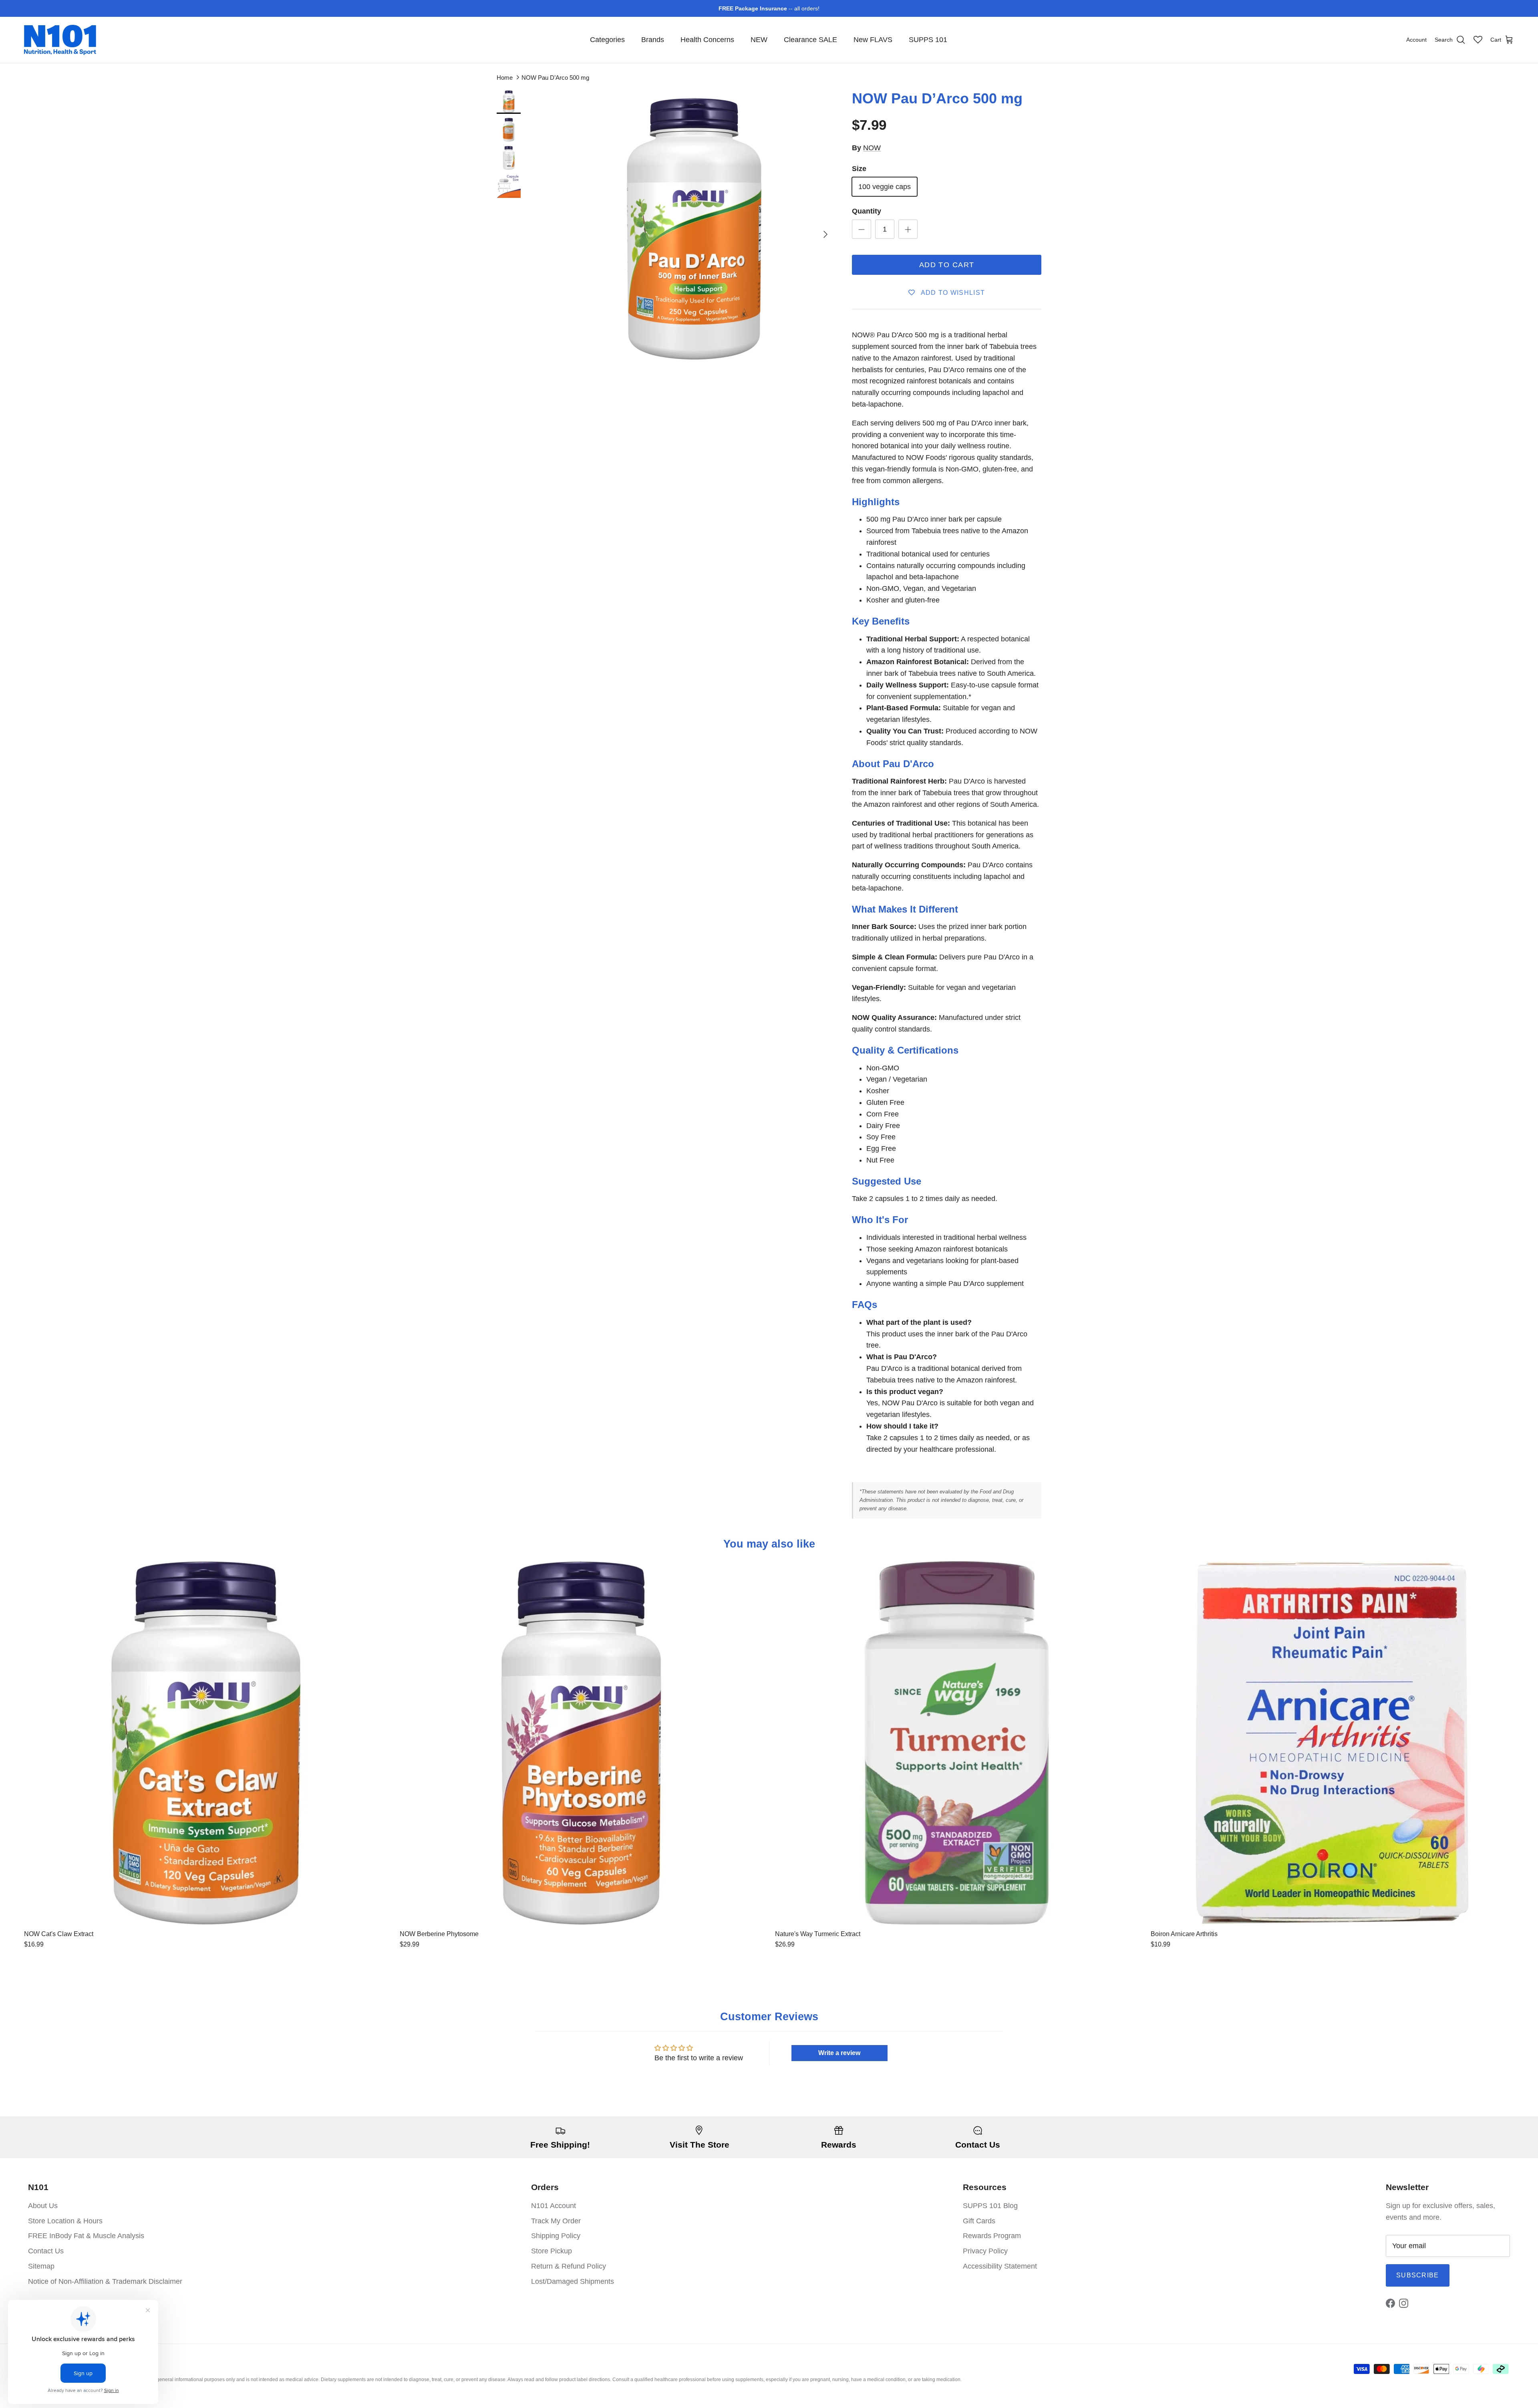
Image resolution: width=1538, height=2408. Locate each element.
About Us (43, 2206)
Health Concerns (707, 40)
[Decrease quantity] (862, 229)
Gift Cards (979, 2221)
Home (505, 78)
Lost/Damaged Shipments (573, 2281)
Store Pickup (552, 2251)
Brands (653, 40)
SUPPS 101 (928, 40)
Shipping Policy (556, 2236)
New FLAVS (873, 40)
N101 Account (554, 2206)
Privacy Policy (985, 2251)
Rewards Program (992, 2236)
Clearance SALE (810, 40)
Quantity (867, 211)
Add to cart (947, 265)
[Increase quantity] (908, 229)
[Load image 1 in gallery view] (694, 231)
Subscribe (1418, 2275)
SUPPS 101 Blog (990, 2206)
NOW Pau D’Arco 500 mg (555, 78)
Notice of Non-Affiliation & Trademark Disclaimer (105, 2281)
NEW (759, 40)
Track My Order (556, 2221)
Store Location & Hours (65, 2221)
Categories (607, 40)
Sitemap (41, 2266)
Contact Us (46, 2251)
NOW (872, 148)
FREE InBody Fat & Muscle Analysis (86, 2236)
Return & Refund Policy (569, 2266)
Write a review (839, 2053)
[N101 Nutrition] (60, 40)
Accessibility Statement (1000, 2266)
